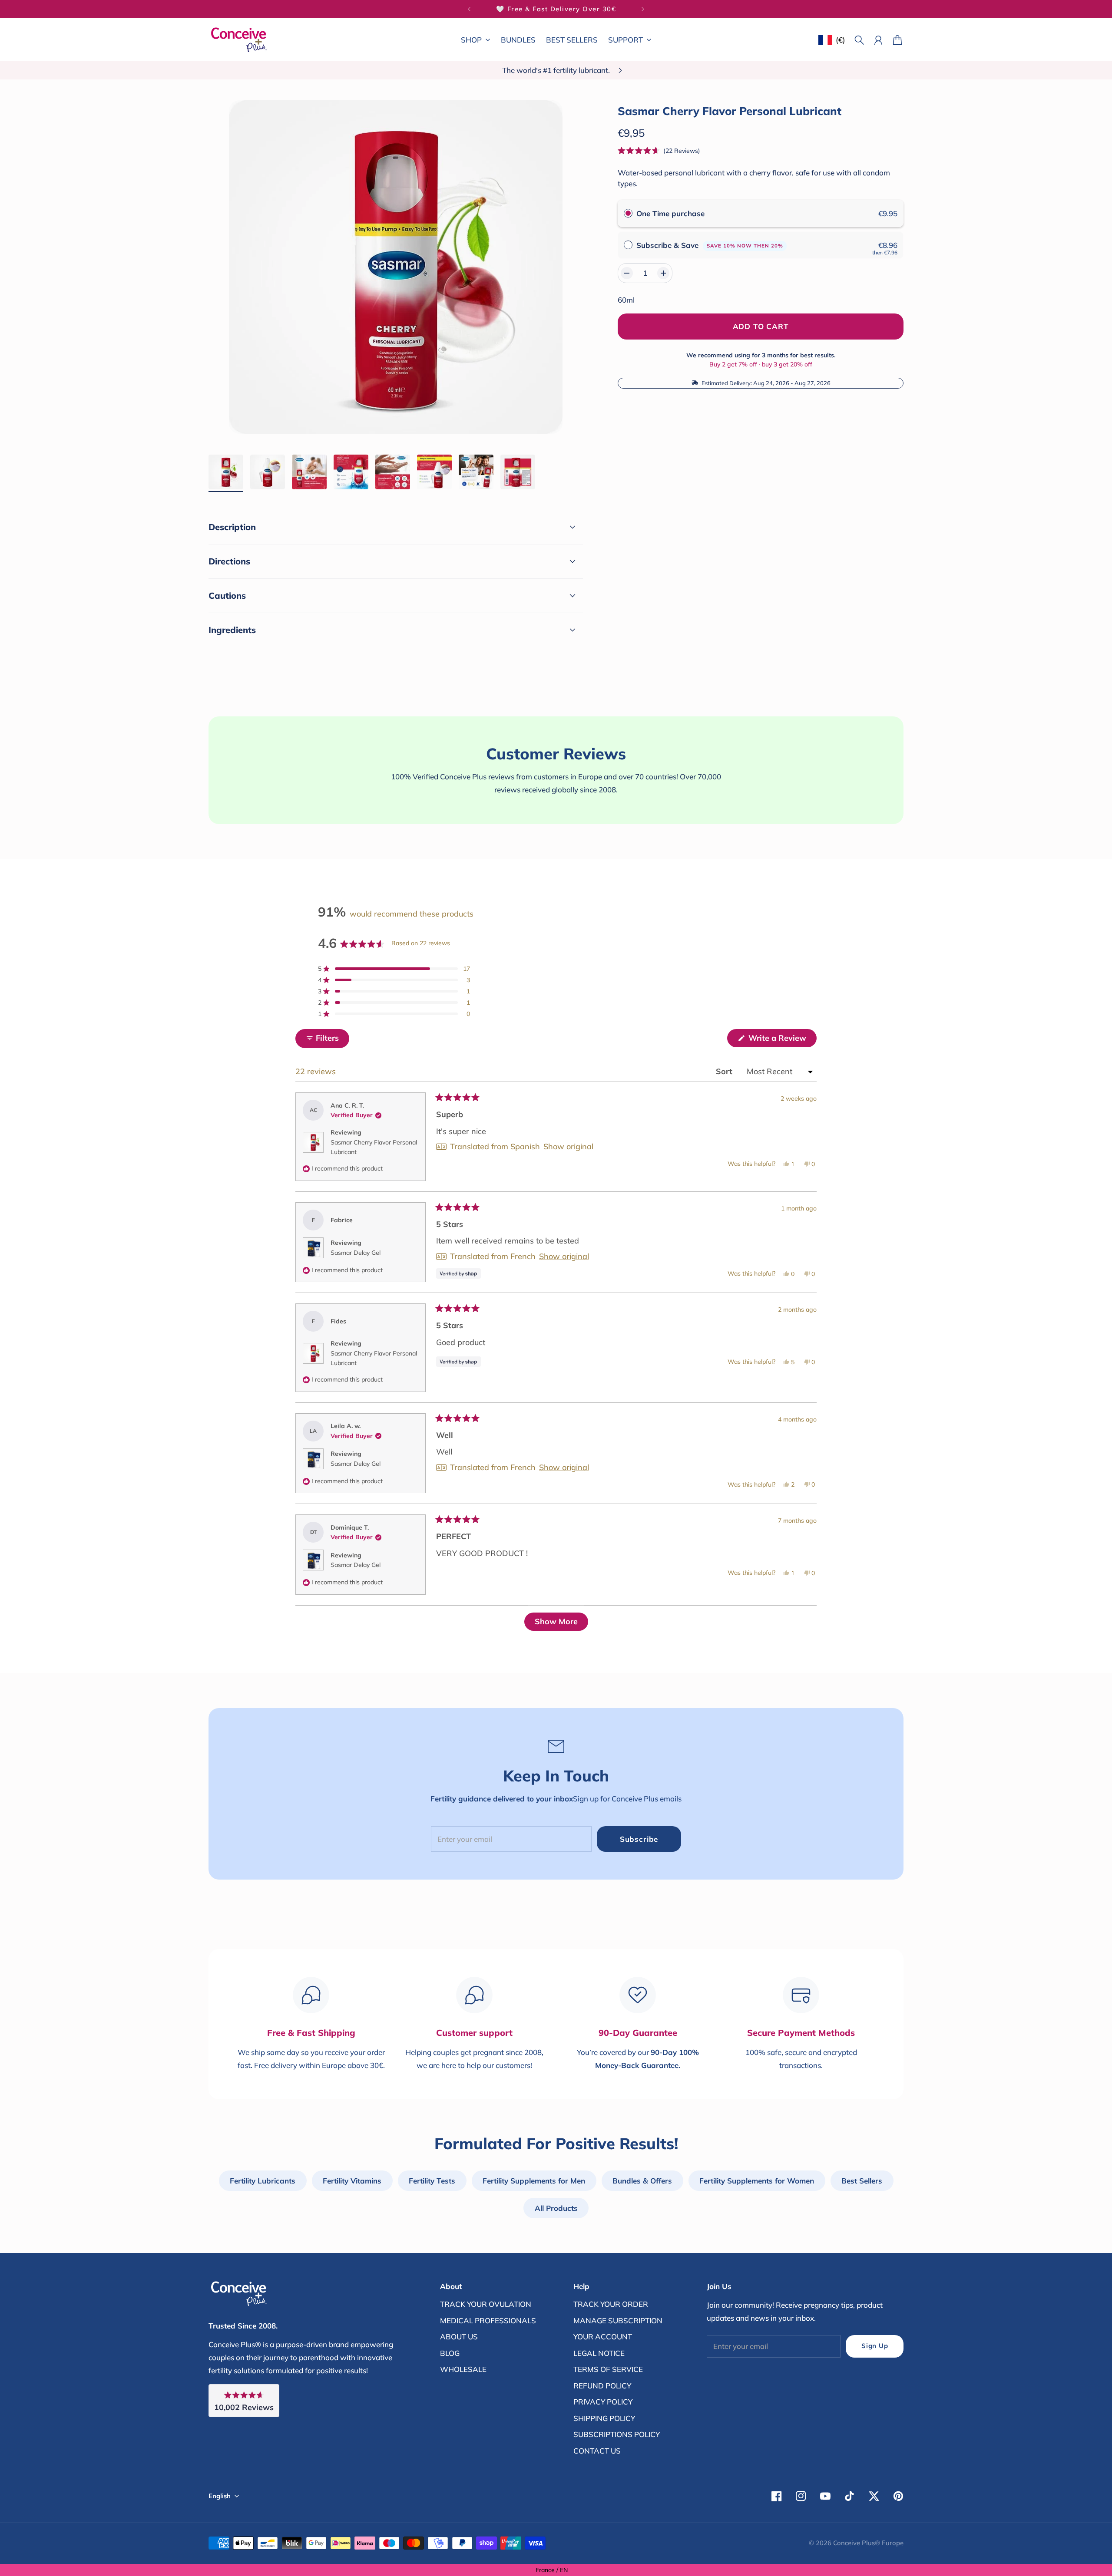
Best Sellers (862, 2181)
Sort (725, 1071)
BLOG (450, 2353)
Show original (568, 1147)
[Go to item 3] (309, 472)
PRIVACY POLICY (603, 2402)
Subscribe (639, 1839)
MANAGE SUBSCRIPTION (618, 2320)
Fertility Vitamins (352, 2181)
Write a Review (781, 1040)
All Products (556, 2208)
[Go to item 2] (268, 472)
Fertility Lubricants (263, 2181)
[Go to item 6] (434, 472)
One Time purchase (670, 213)
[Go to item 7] (476, 472)
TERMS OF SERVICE (608, 2369)
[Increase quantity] (663, 273)
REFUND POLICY (602, 2386)
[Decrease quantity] (627, 273)
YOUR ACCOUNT (603, 2337)
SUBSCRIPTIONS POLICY (617, 2434)
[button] (659, 150)
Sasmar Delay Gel (356, 1253)
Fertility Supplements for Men (534, 2181)
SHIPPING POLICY (604, 2418)
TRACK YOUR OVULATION (486, 2304)
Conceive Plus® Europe (868, 2543)
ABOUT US (459, 2337)
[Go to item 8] (518, 472)
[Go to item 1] (226, 472)
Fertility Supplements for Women (757, 2181)
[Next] (643, 9)
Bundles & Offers (642, 2181)
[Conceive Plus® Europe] (239, 40)
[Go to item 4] (351, 472)
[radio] (628, 213)
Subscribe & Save (710, 245)
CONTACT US (597, 2451)
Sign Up (875, 2346)
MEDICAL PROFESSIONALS (488, 2320)
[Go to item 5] (393, 472)
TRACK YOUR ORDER (611, 2304)
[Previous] (469, 9)
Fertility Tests (432, 2181)
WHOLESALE (463, 2369)
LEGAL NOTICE (599, 2353)
